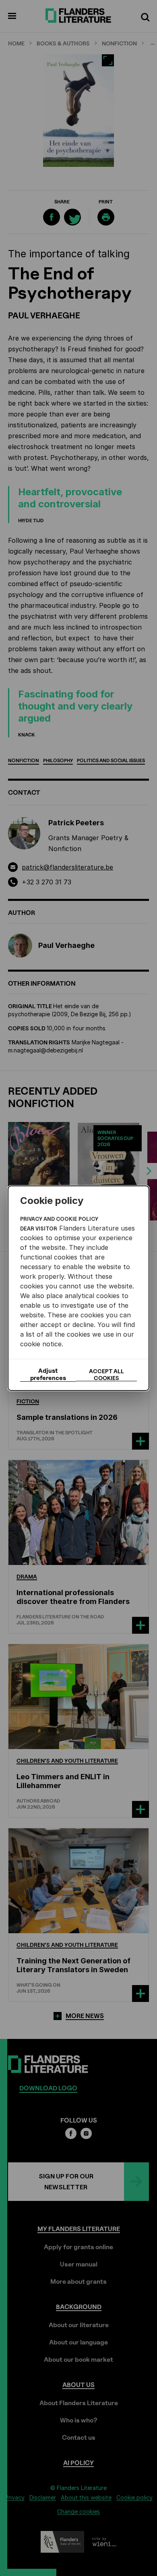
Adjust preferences (48, 1374)
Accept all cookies (106, 1374)
